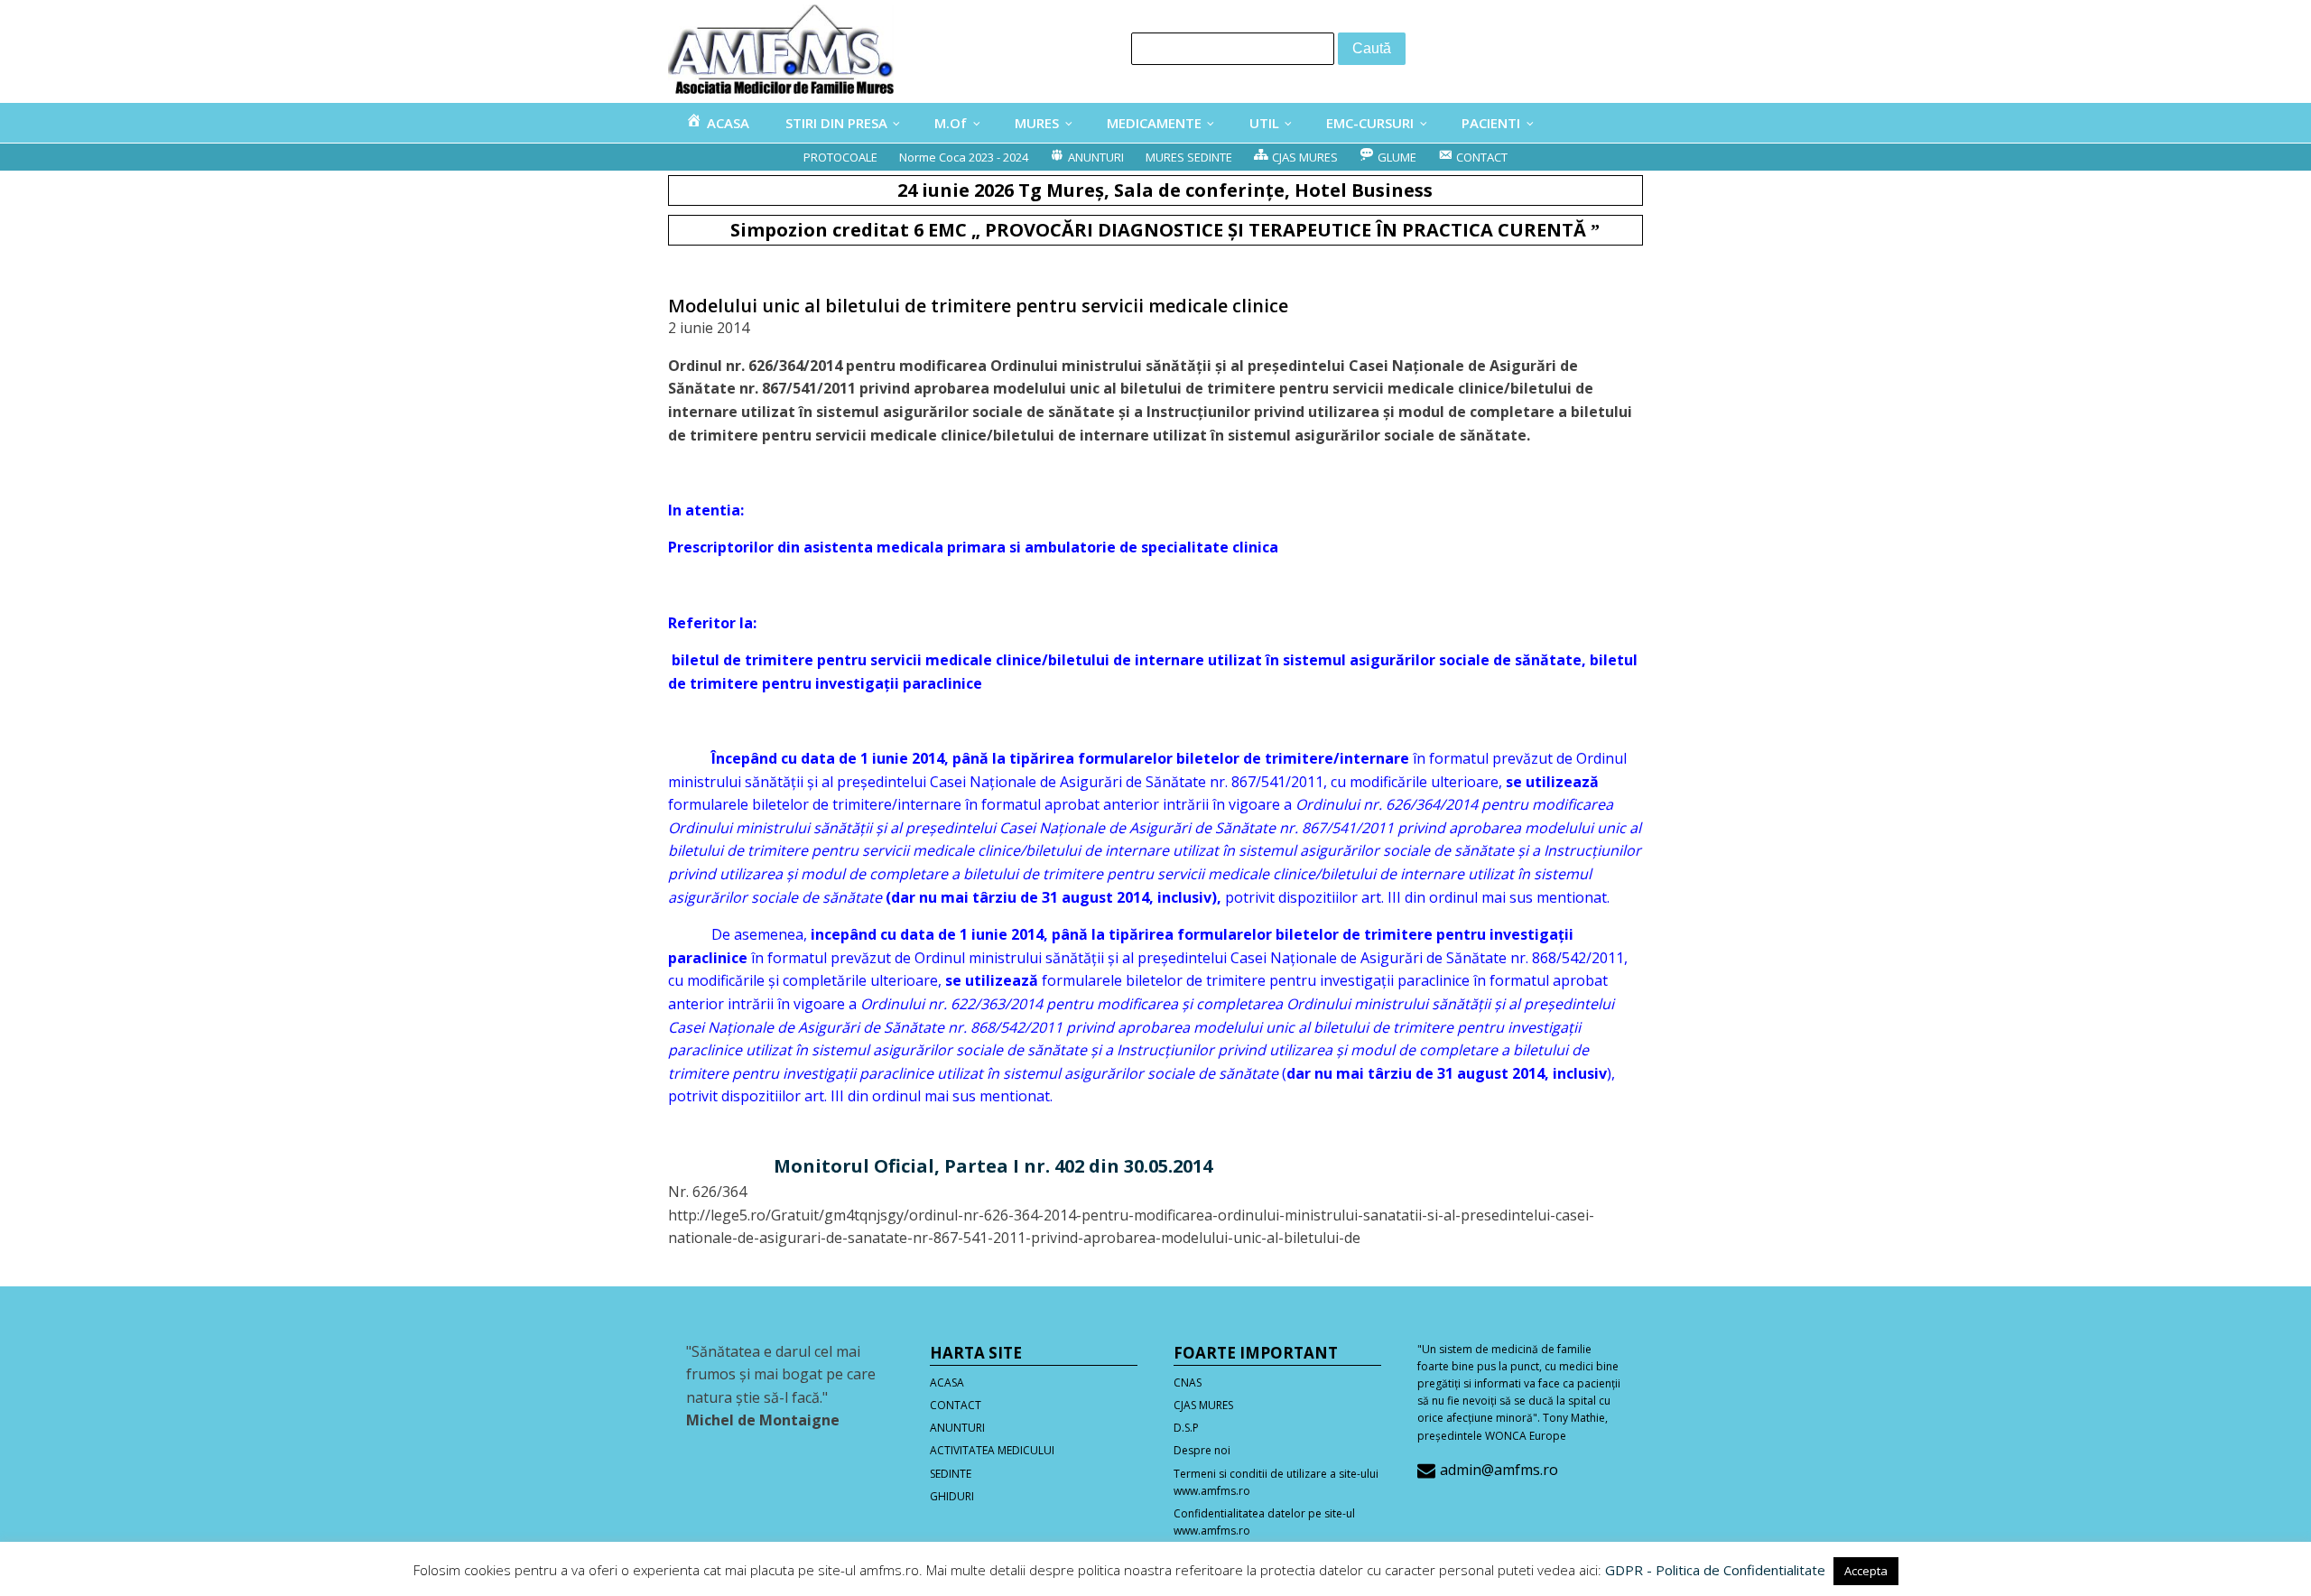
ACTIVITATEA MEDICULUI (992, 1450)
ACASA (947, 1383)
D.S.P (1186, 1428)
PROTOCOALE (840, 157)
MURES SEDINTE (1189, 157)
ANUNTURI (957, 1428)
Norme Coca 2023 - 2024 (964, 157)
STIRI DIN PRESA (836, 123)
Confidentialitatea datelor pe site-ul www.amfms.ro (1264, 1522)
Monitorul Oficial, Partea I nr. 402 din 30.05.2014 (993, 1166)
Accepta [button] (1866, 1571)
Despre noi (1202, 1450)
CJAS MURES (1203, 1405)
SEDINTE (951, 1474)
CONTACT (956, 1405)
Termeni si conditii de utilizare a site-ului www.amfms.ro (1276, 1482)
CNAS (1188, 1383)
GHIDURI (952, 1496)
